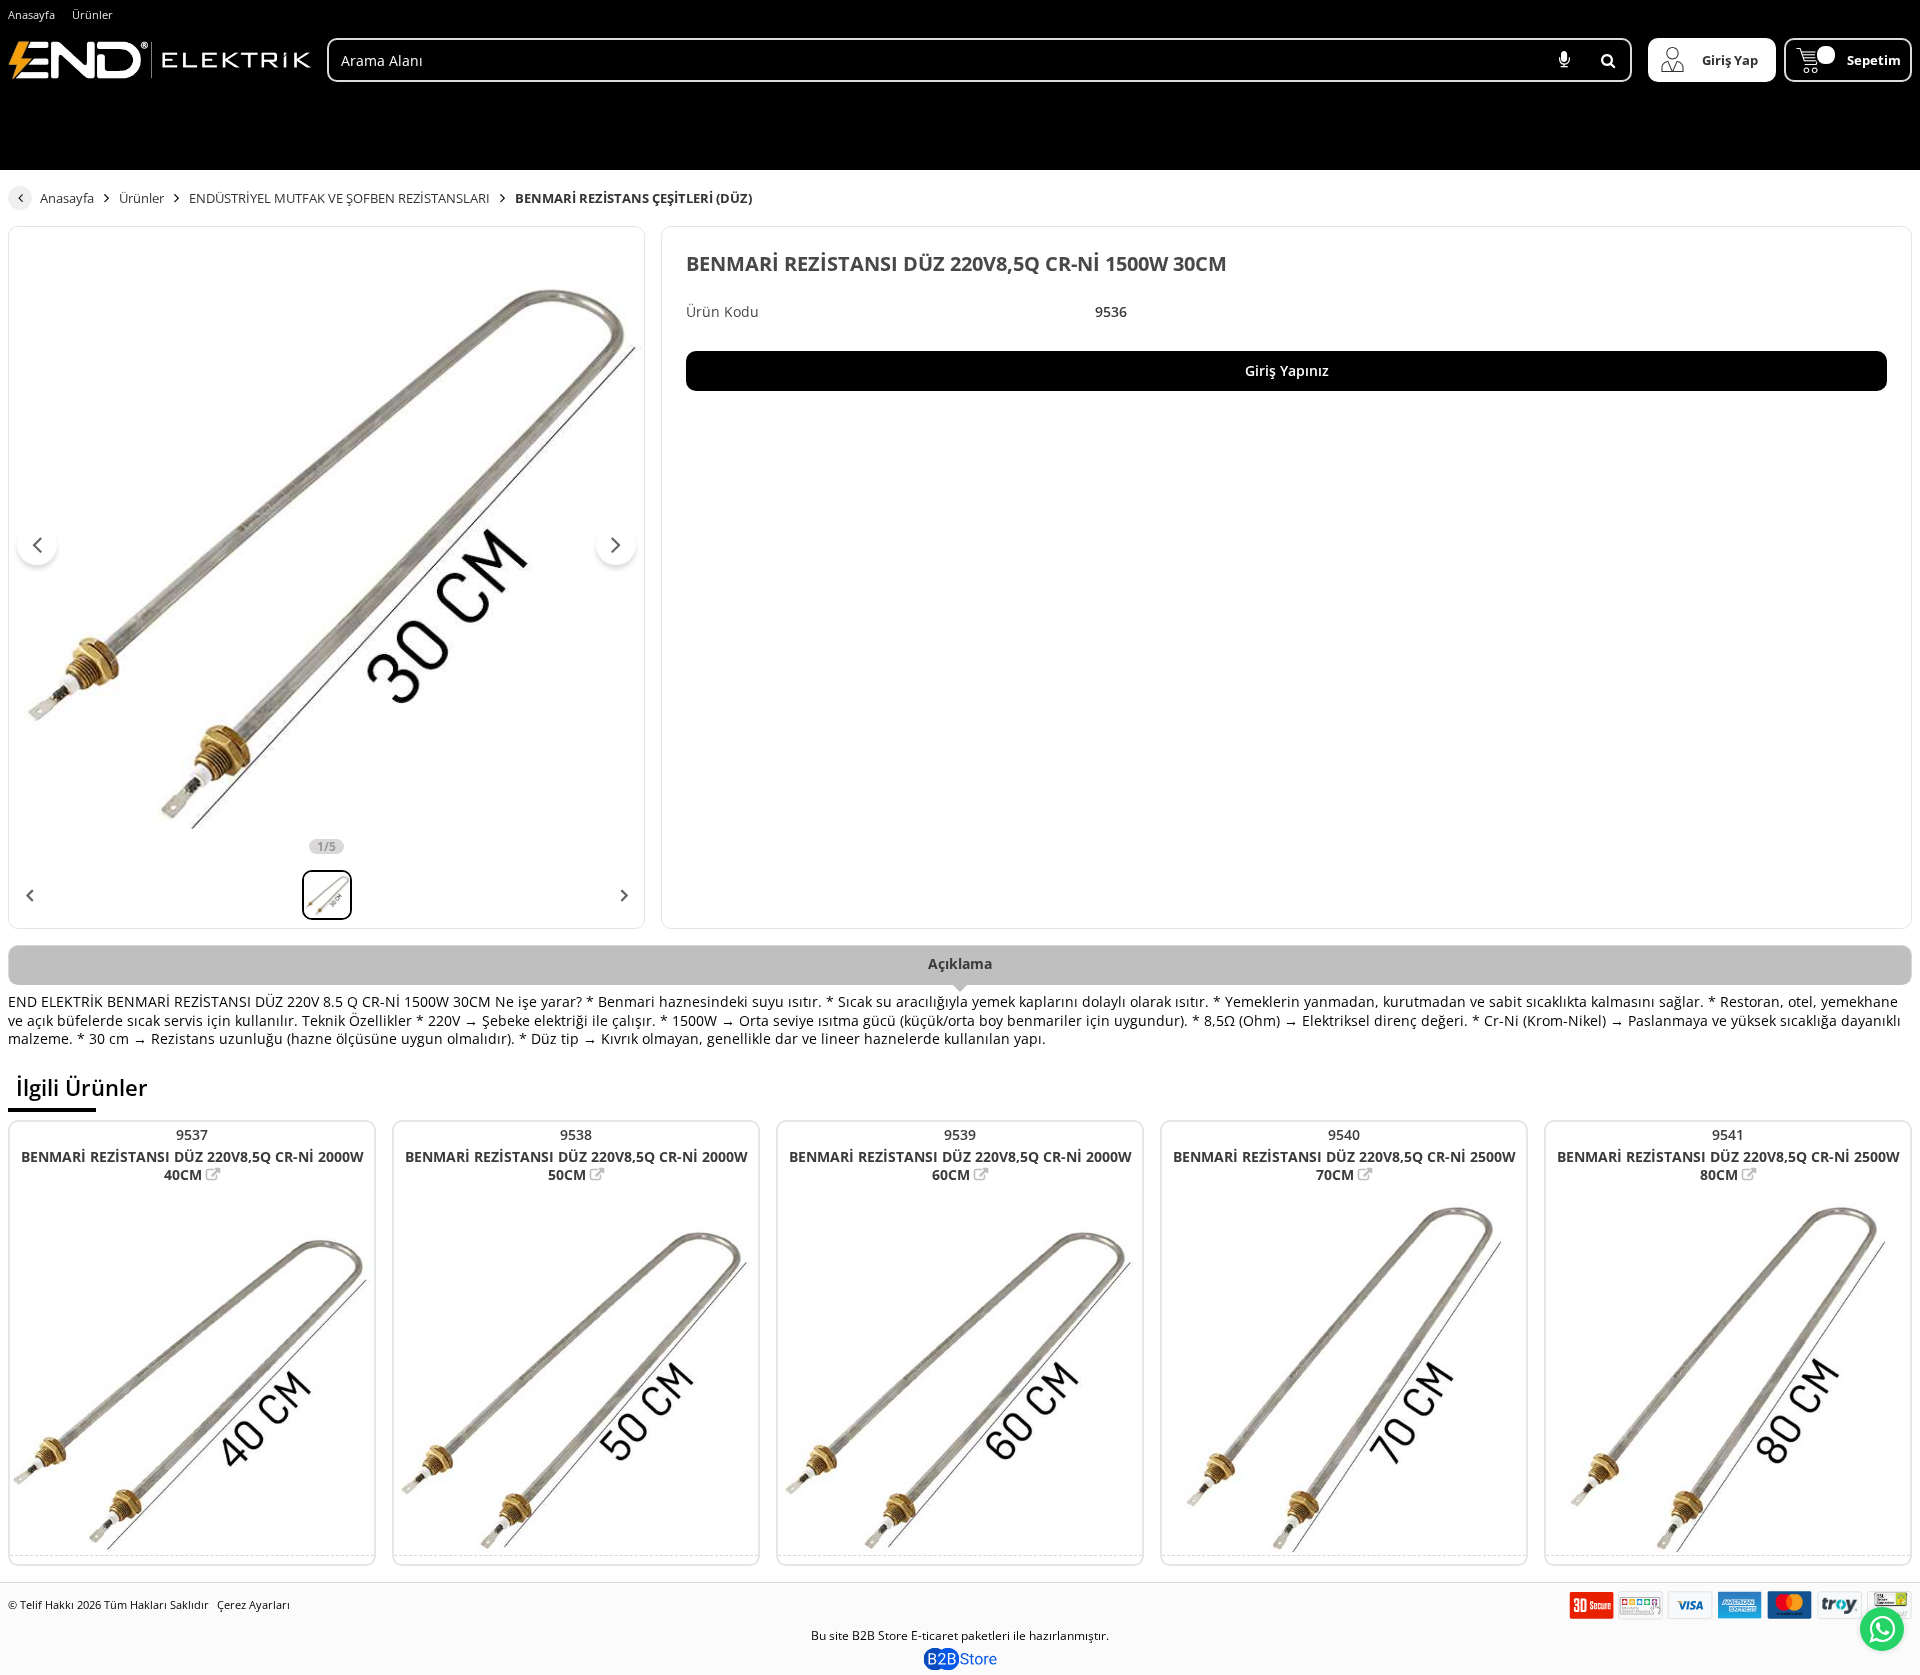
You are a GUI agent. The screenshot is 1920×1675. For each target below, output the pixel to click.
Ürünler (92, 14)
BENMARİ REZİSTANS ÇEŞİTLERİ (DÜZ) (633, 198)
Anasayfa (31, 14)
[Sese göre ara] (1564, 60)
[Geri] (20, 198)
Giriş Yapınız (1287, 370)
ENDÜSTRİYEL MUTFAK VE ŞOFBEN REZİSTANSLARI (339, 198)
